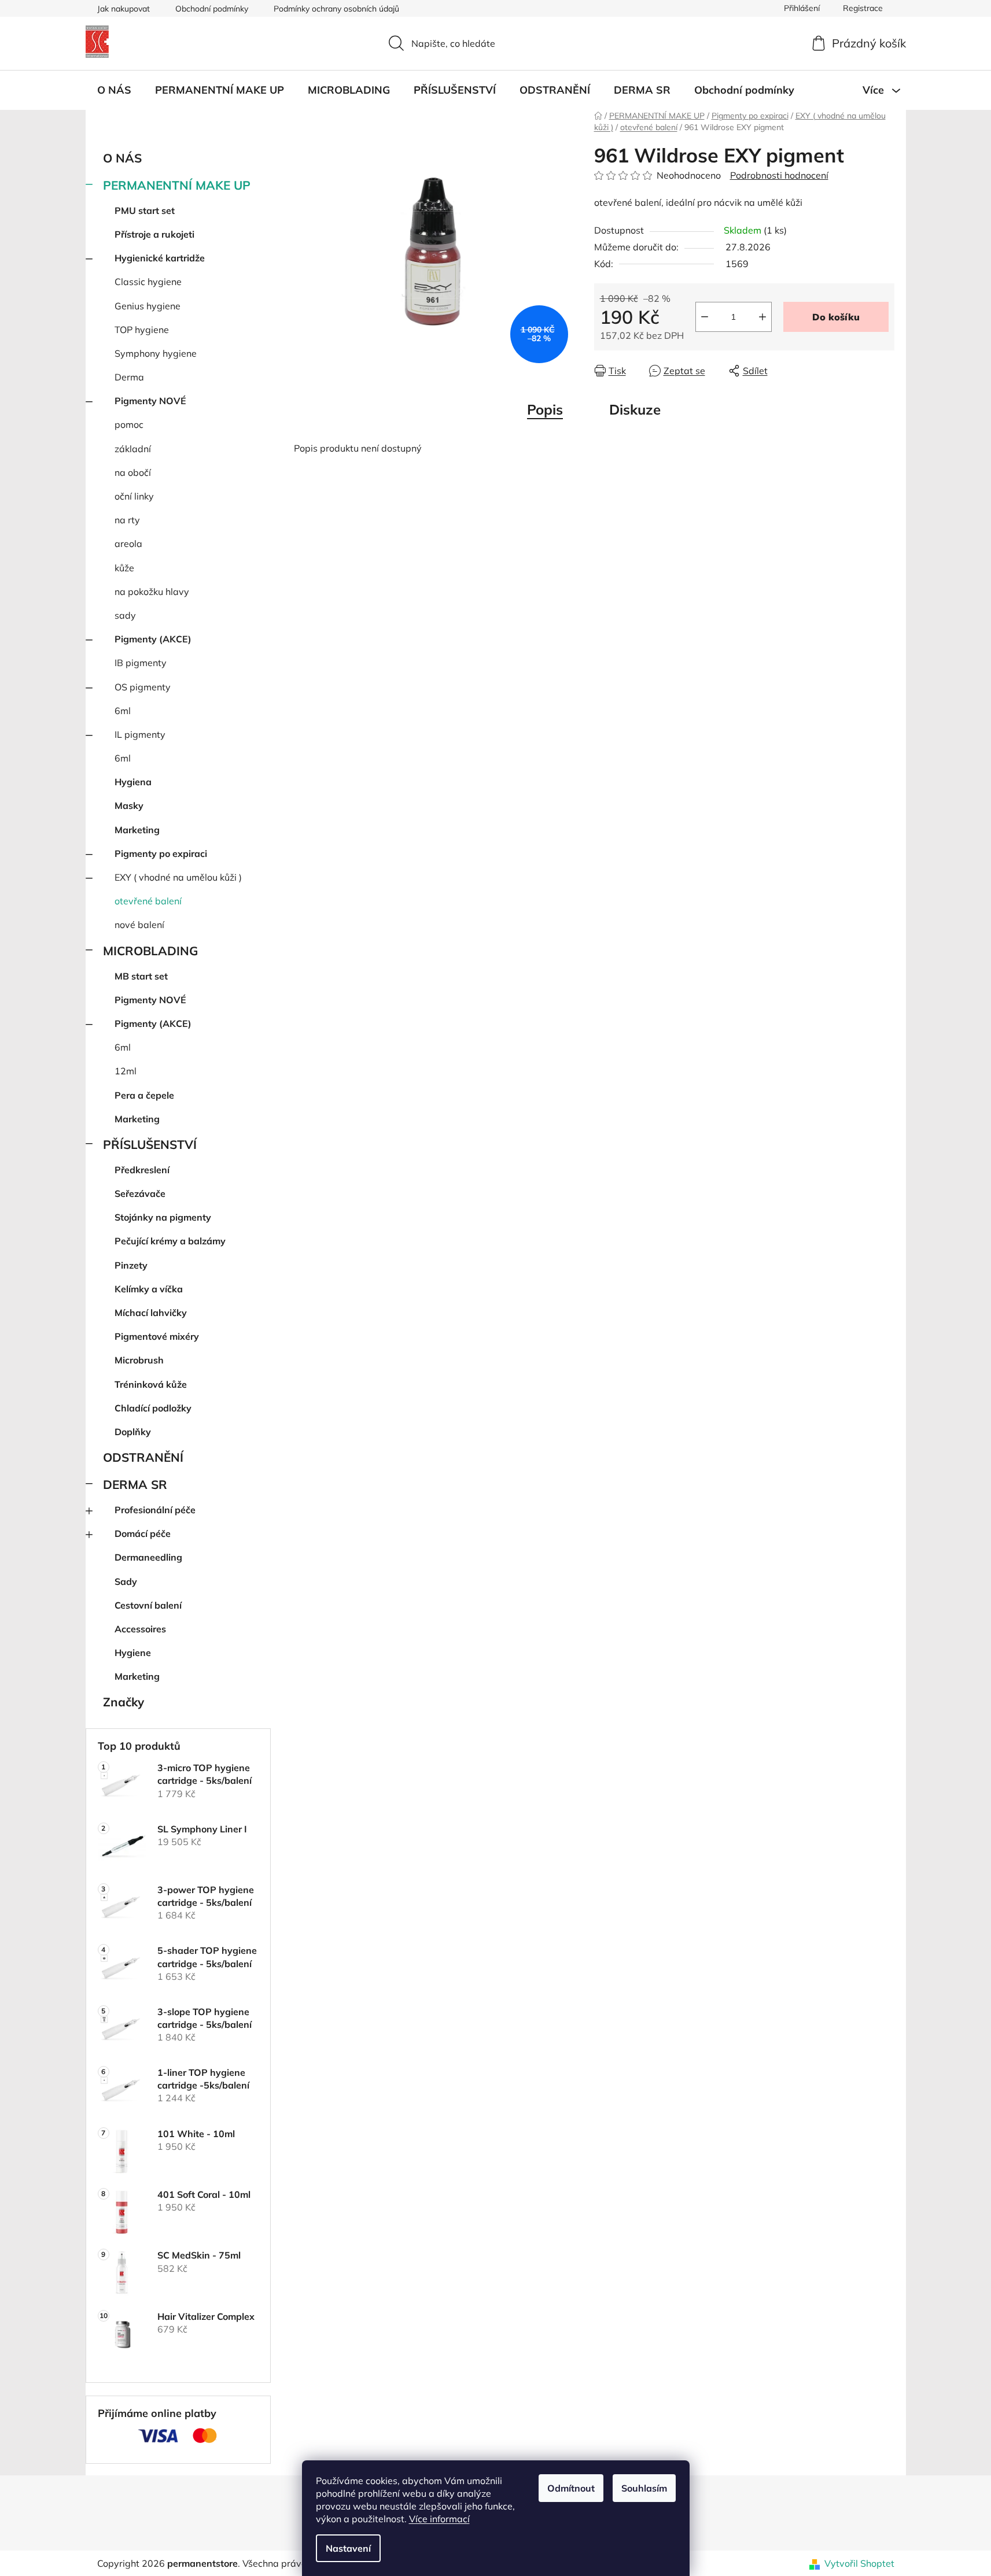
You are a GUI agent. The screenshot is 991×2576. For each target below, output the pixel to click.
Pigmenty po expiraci (161, 853)
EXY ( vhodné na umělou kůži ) (178, 877)
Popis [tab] (545, 409)
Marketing (137, 830)
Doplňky (133, 1432)
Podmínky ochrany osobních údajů (336, 9)
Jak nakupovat (124, 9)
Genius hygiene (148, 306)
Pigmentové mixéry (157, 1336)
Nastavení (348, 2548)
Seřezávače (140, 1193)
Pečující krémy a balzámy (170, 1241)
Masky (129, 805)
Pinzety (131, 1265)
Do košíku (836, 317)
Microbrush (139, 1360)
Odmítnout (571, 2488)
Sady (126, 1581)
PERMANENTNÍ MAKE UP (177, 185)
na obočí (133, 472)
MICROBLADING (150, 951)
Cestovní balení (148, 1605)
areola (128, 544)
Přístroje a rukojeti (154, 234)
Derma (129, 377)
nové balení (139, 925)
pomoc (129, 424)
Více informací (439, 2519)
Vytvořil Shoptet (859, 2563)
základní (133, 449)
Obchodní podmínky (212, 9)
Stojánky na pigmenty (163, 1217)
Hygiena (133, 782)
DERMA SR (135, 1484)
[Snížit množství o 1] (705, 317)
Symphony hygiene (156, 353)
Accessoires (140, 1629)
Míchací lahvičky (151, 1313)
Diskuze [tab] (635, 409)
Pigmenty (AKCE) (153, 639)
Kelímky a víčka (149, 1289)
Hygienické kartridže (160, 258)
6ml (123, 711)
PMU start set (145, 210)
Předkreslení (142, 1170)
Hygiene (133, 1653)
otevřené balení (148, 901)
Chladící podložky (153, 1408)
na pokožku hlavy (152, 592)
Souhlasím (644, 2488)
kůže (124, 568)
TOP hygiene (142, 330)
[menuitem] (114, 90)
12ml (126, 1071)
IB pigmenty (141, 663)
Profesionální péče (155, 1510)
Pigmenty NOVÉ (150, 401)
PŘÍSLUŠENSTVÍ (150, 1144)
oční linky (134, 496)
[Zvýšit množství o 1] (762, 317)
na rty (127, 520)
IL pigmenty (140, 734)
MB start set (141, 976)
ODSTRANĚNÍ (143, 1457)
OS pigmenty (143, 687)
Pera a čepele (144, 1095)
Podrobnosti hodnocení (779, 175)
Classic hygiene (148, 282)
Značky (124, 1702)
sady (125, 615)
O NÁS (122, 158)
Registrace (863, 8)
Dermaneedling (148, 1557)
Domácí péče (143, 1533)
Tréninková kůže (151, 1384)
